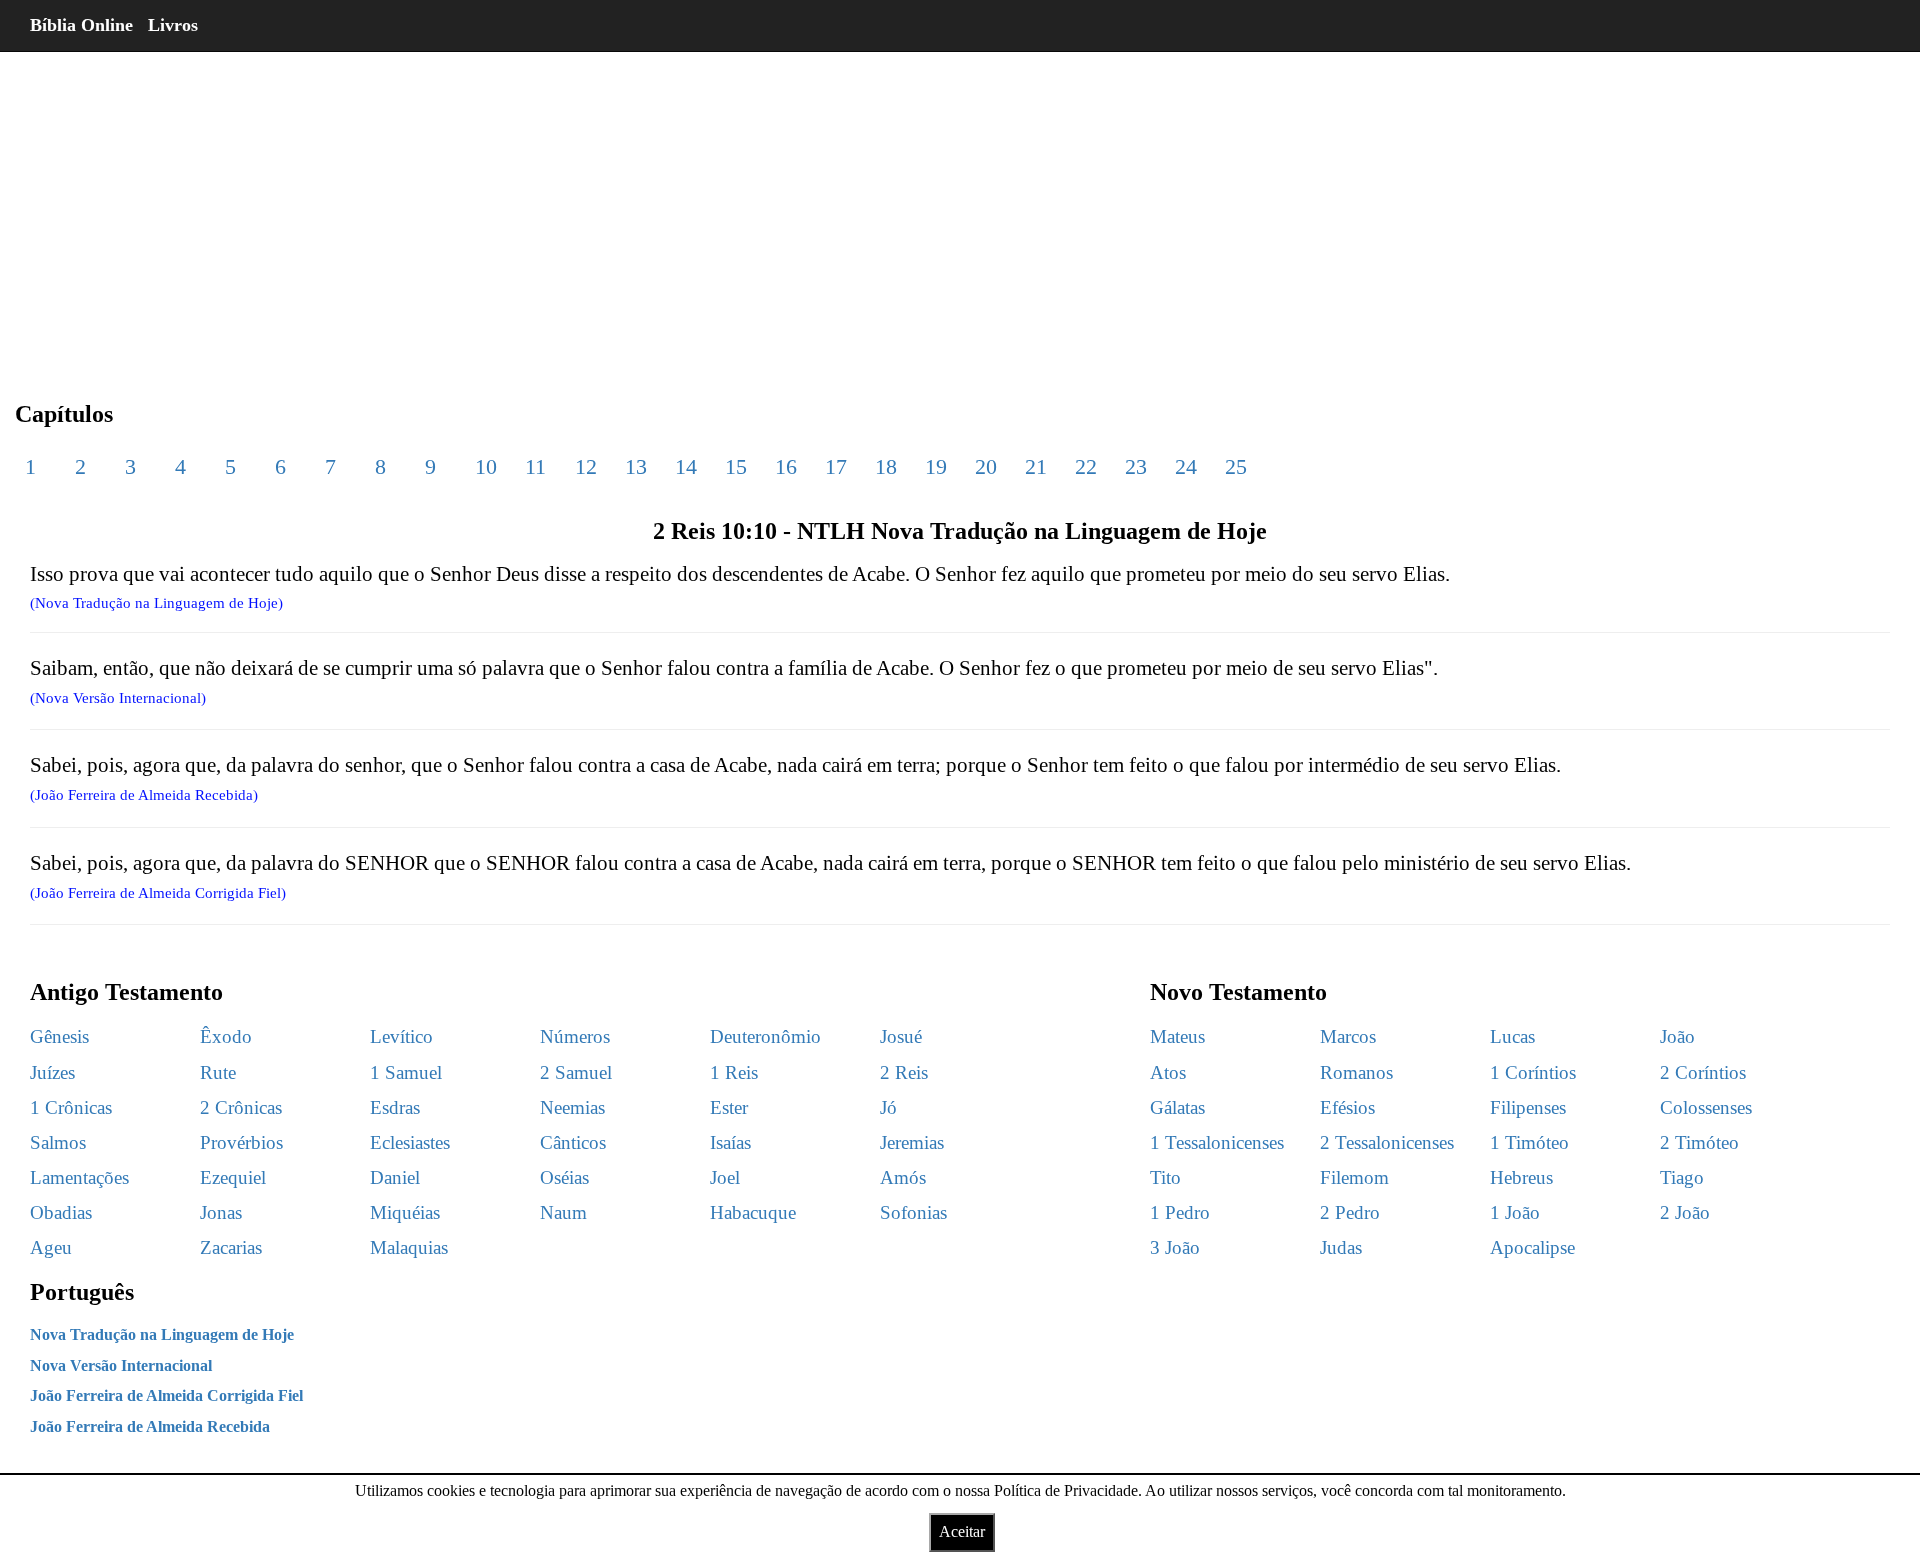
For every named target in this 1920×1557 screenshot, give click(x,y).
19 (936, 466)
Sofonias (913, 1212)
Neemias (572, 1107)
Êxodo (226, 1036)
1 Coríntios (1533, 1072)
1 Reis (734, 1072)
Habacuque (753, 1212)
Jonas (221, 1212)
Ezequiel (233, 1177)
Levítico (401, 1036)
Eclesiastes (410, 1142)
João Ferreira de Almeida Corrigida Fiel (166, 1395)
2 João (1685, 1212)
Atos (1168, 1072)
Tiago (1682, 1177)
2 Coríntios (1703, 1072)
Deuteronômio (765, 1036)
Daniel (395, 1177)
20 (986, 466)
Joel (725, 1177)
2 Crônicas (241, 1107)
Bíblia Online (81, 25)
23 (1136, 466)
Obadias (61, 1212)
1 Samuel (406, 1072)
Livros (173, 25)
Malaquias (409, 1247)
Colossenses (1706, 1107)
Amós (903, 1177)
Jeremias (912, 1142)
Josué (901, 1036)
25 (1236, 466)
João (1677, 1036)
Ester (729, 1107)
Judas (1341, 1247)
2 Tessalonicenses (1387, 1142)
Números (575, 1036)
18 (886, 466)
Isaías (730, 1142)
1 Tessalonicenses (1217, 1142)
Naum (563, 1212)
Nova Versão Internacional (121, 1365)
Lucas (1512, 1036)
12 (586, 466)
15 (736, 466)
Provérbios (241, 1142)
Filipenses (1528, 1107)
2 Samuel (576, 1072)
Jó (888, 1107)
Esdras (395, 1107)
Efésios (1347, 1107)
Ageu (51, 1247)
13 (636, 466)
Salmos (58, 1142)
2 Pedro (1350, 1212)
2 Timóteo (1699, 1142)
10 (486, 466)
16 (786, 466)
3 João (1175, 1247)
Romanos (1356, 1072)
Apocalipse (1532, 1247)
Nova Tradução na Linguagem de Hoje (162, 1334)
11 (535, 466)
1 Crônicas (71, 1107)
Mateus (1177, 1036)
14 (686, 466)
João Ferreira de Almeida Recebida (150, 1426)
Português (82, 1292)
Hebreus (1521, 1177)
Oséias (564, 1177)
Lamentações (79, 1177)
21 (1036, 466)
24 (1186, 466)
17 (836, 466)
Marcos (1348, 1036)
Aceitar (962, 1531)
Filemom (1354, 1177)
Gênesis (59, 1036)
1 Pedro (1180, 1212)
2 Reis (904, 1072)
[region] (960, 210)
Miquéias (405, 1212)
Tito (1165, 1177)
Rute (218, 1072)
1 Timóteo (1529, 1142)
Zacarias (231, 1247)
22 (1086, 466)
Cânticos (573, 1142)
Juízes (52, 1072)
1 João (1515, 1212)
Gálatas (1177, 1107)
